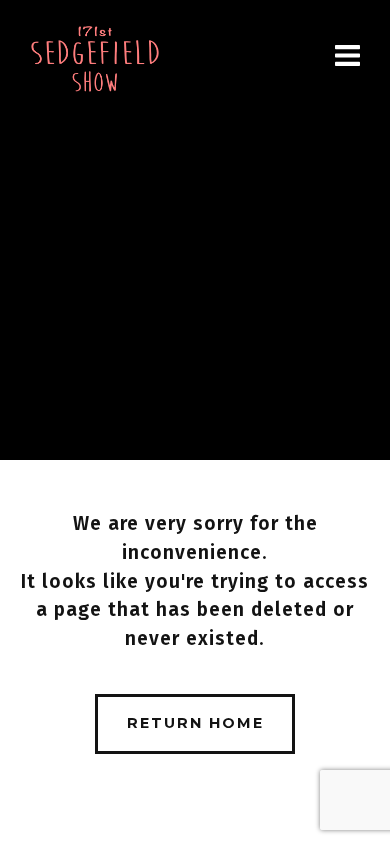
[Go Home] (95, 59)
